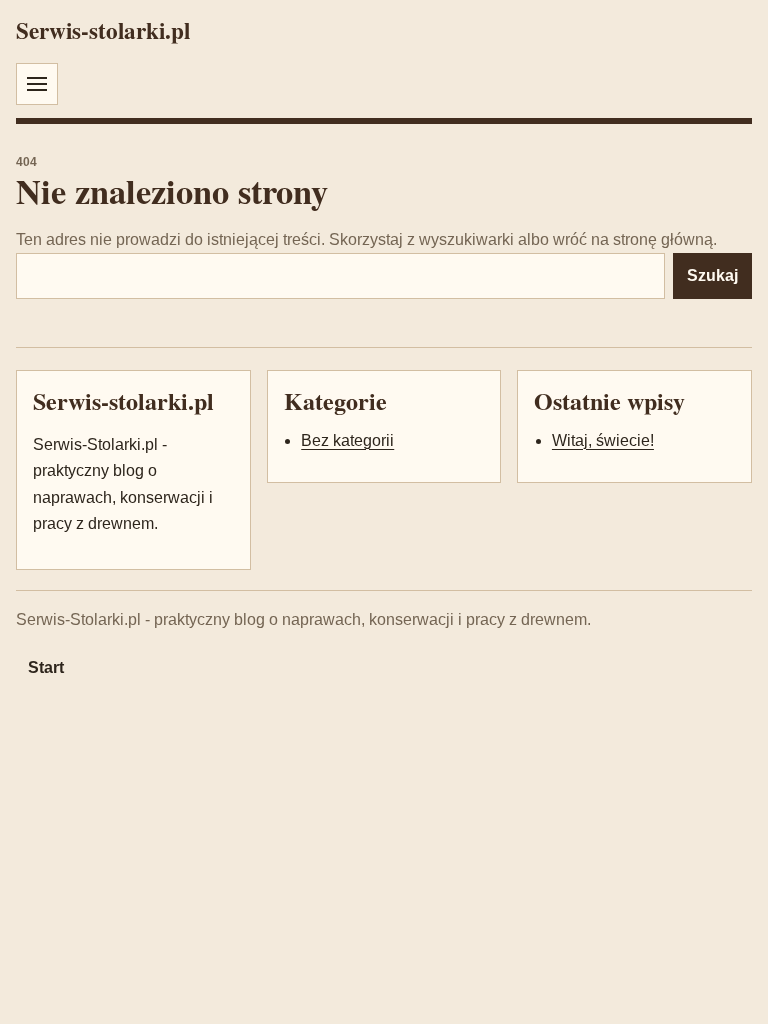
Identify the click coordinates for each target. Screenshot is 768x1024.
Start (46, 667)
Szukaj (712, 275)
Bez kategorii (347, 440)
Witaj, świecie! (603, 440)
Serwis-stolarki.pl (103, 31)
